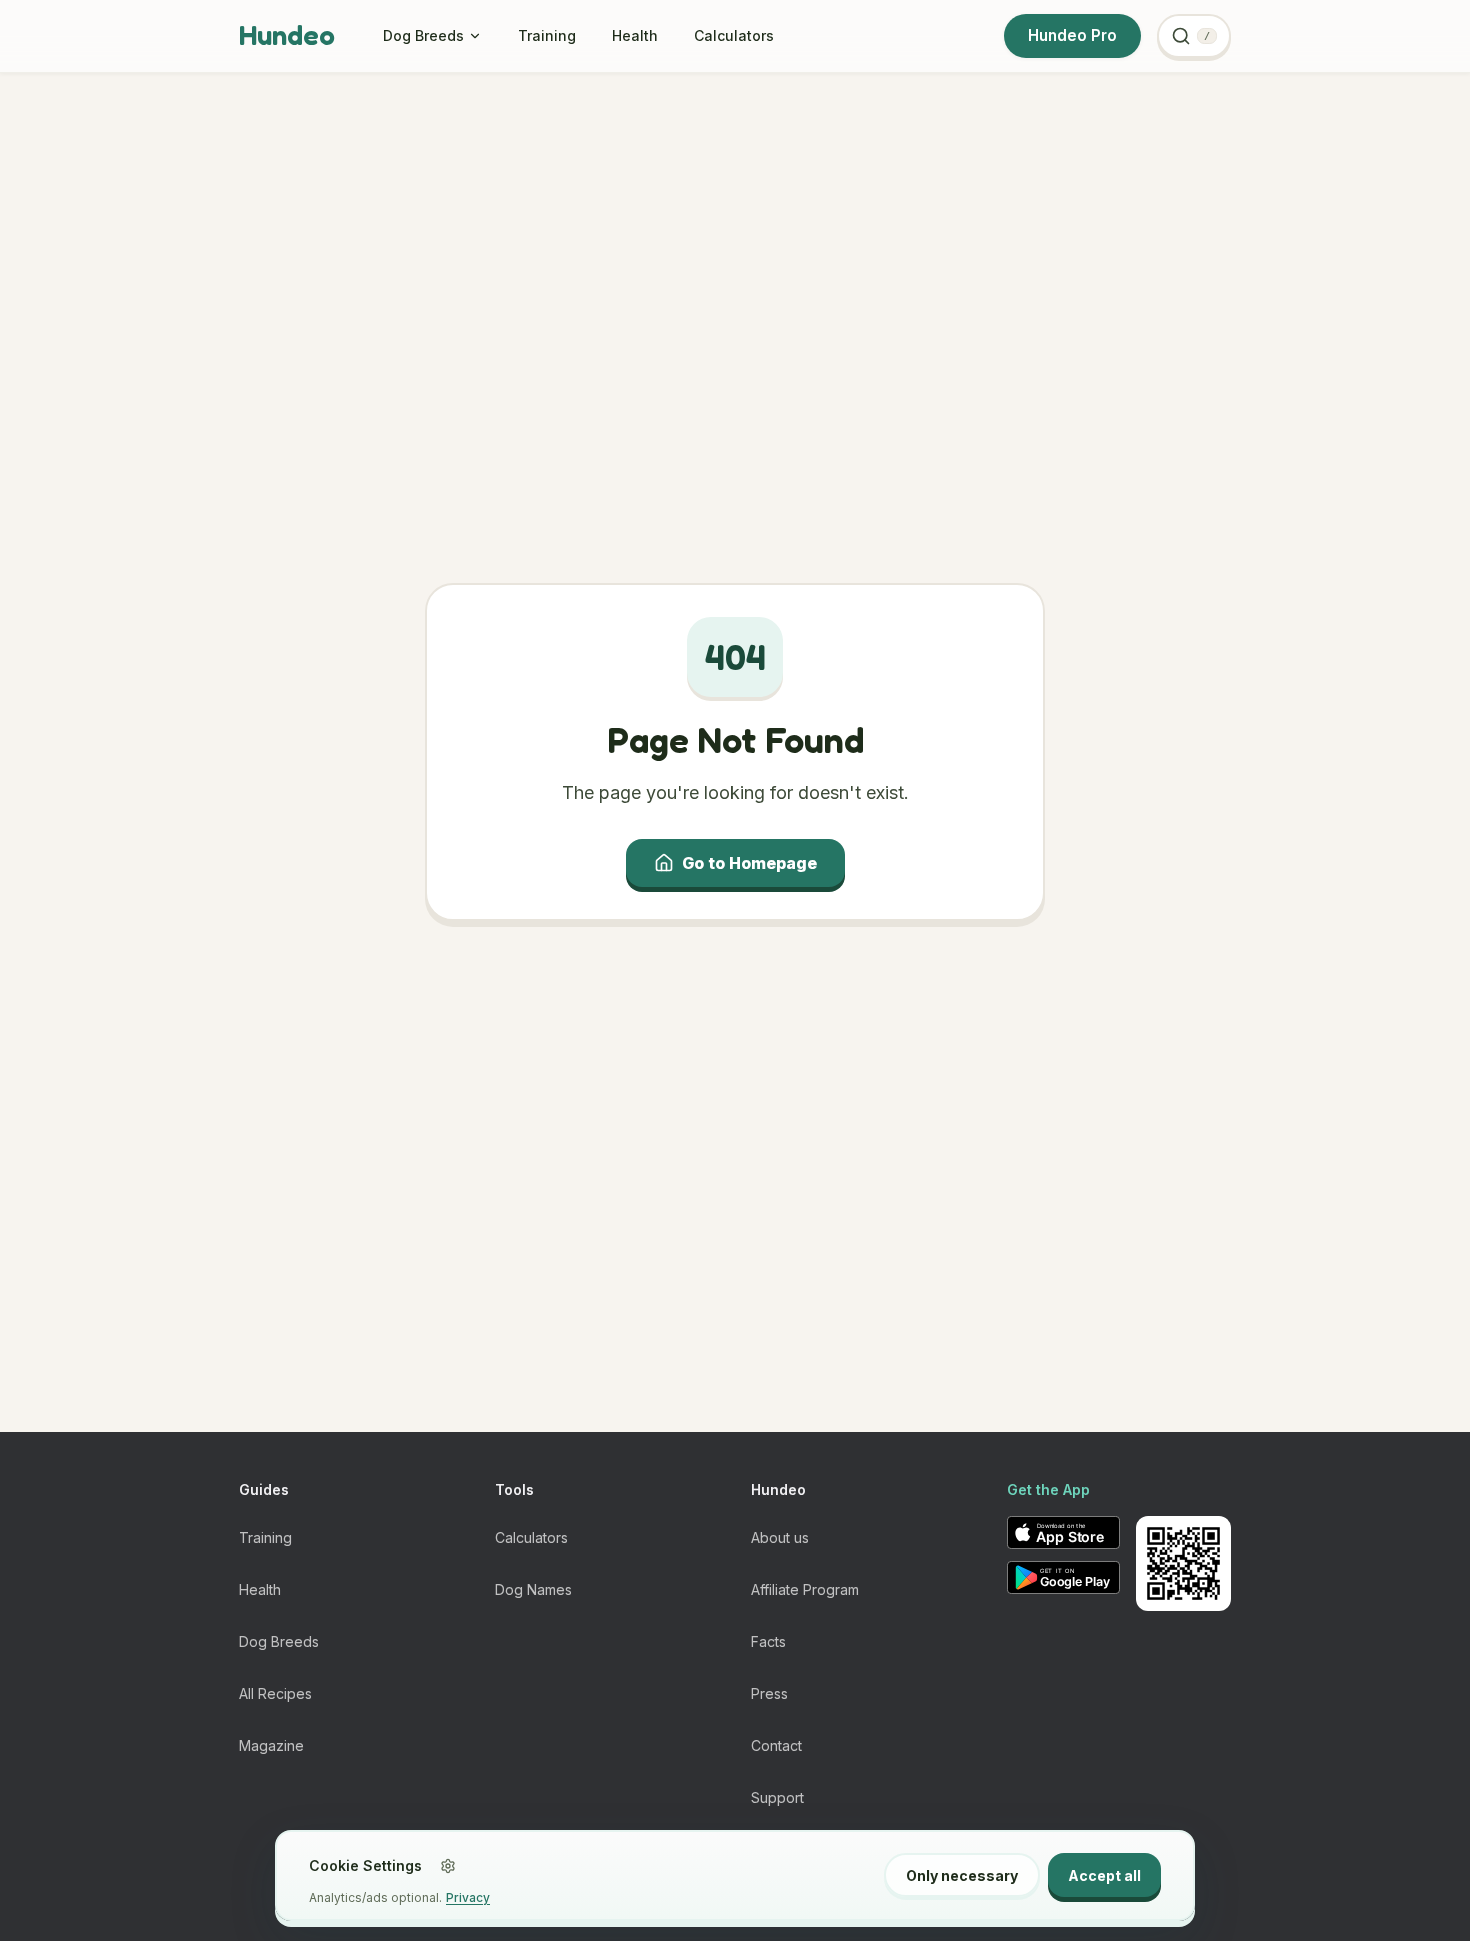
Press (769, 1693)
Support (777, 1797)
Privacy (468, 1897)
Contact (776, 1745)
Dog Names (533, 1589)
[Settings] (448, 1866)
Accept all (1104, 1875)
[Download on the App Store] (1063, 1532)
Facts (768, 1641)
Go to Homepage (749, 863)
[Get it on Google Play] (1063, 1577)
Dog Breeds (423, 35)
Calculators (734, 35)
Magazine (271, 1745)
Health (635, 35)
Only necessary (962, 1875)
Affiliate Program (805, 1589)
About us (780, 1537)
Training (547, 35)
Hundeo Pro (1072, 35)
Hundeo (287, 35)
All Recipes (275, 1693)
